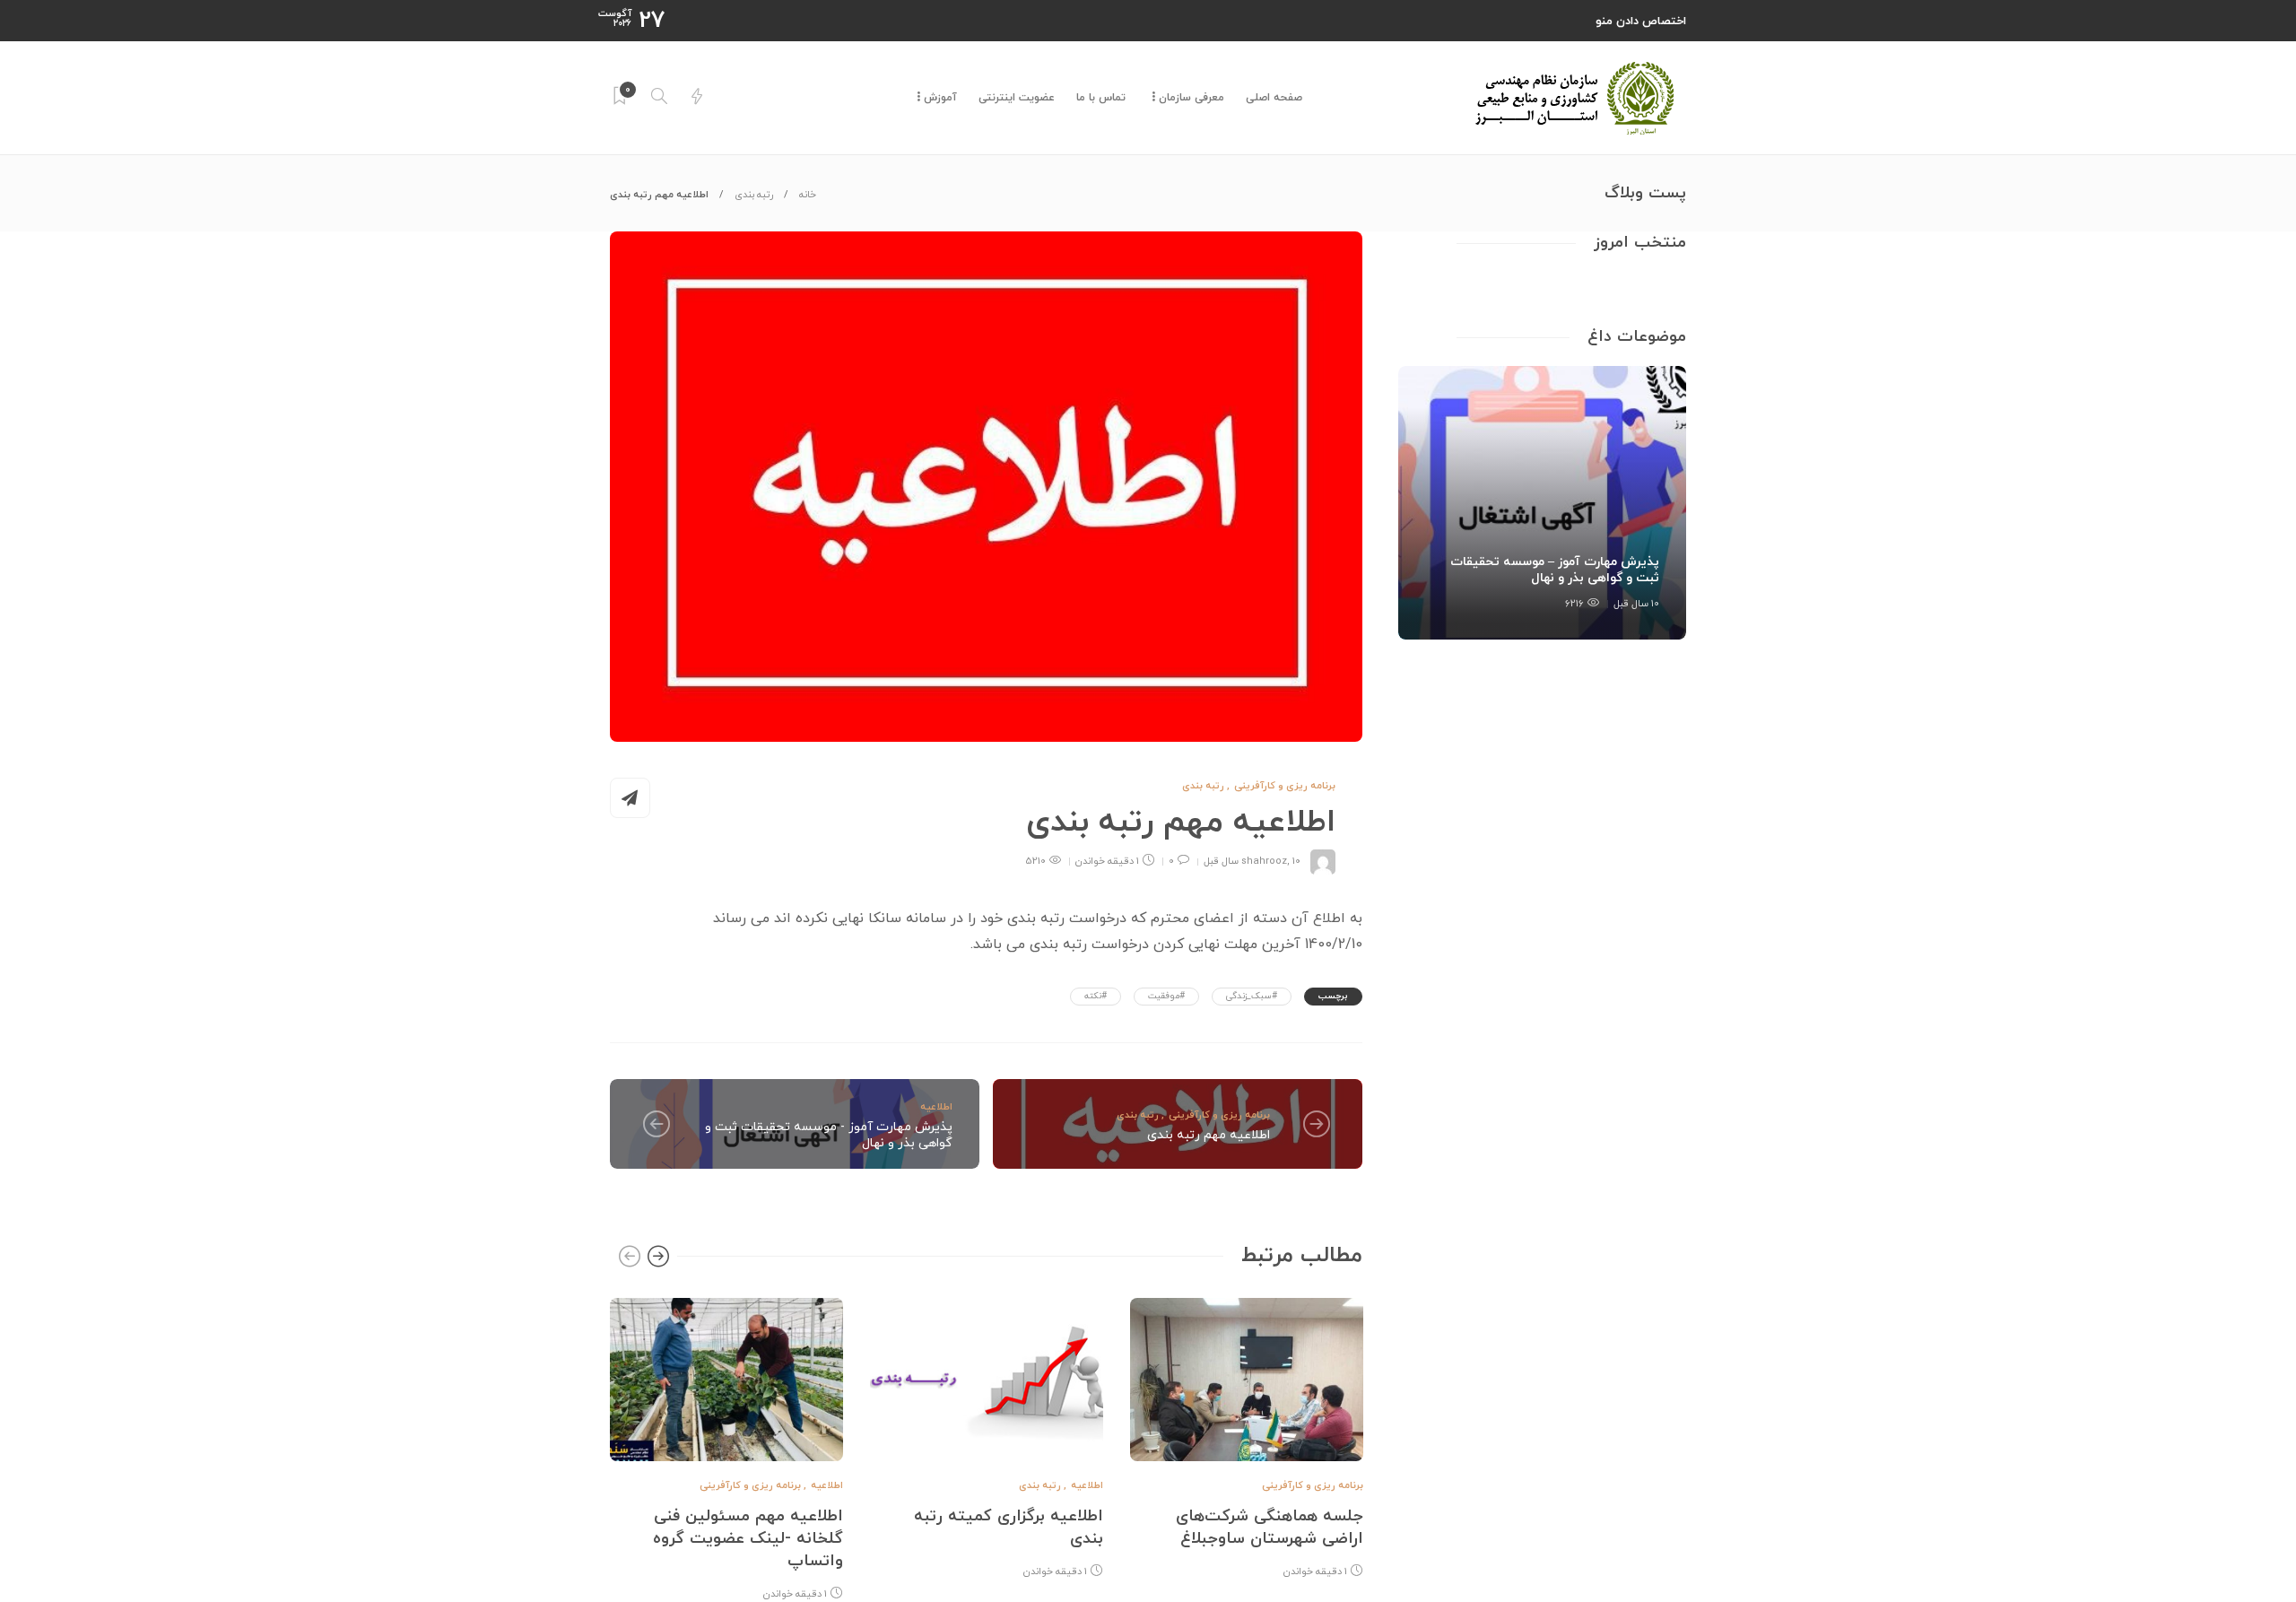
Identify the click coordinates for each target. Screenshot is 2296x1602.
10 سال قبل (1636, 604)
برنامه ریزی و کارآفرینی (1285, 786)
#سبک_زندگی (1252, 996)
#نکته (1096, 996)
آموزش (940, 98)
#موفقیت (1166, 996)
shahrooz (1264, 861)
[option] (726, 1446)
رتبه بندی (754, 195)
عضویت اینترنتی (1017, 98)
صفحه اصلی (1274, 98)
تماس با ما (1101, 98)
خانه (808, 195)
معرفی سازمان (1191, 98)
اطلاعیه (936, 1107)
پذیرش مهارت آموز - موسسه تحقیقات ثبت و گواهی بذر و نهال (829, 1135)
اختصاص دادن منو (1641, 22)
